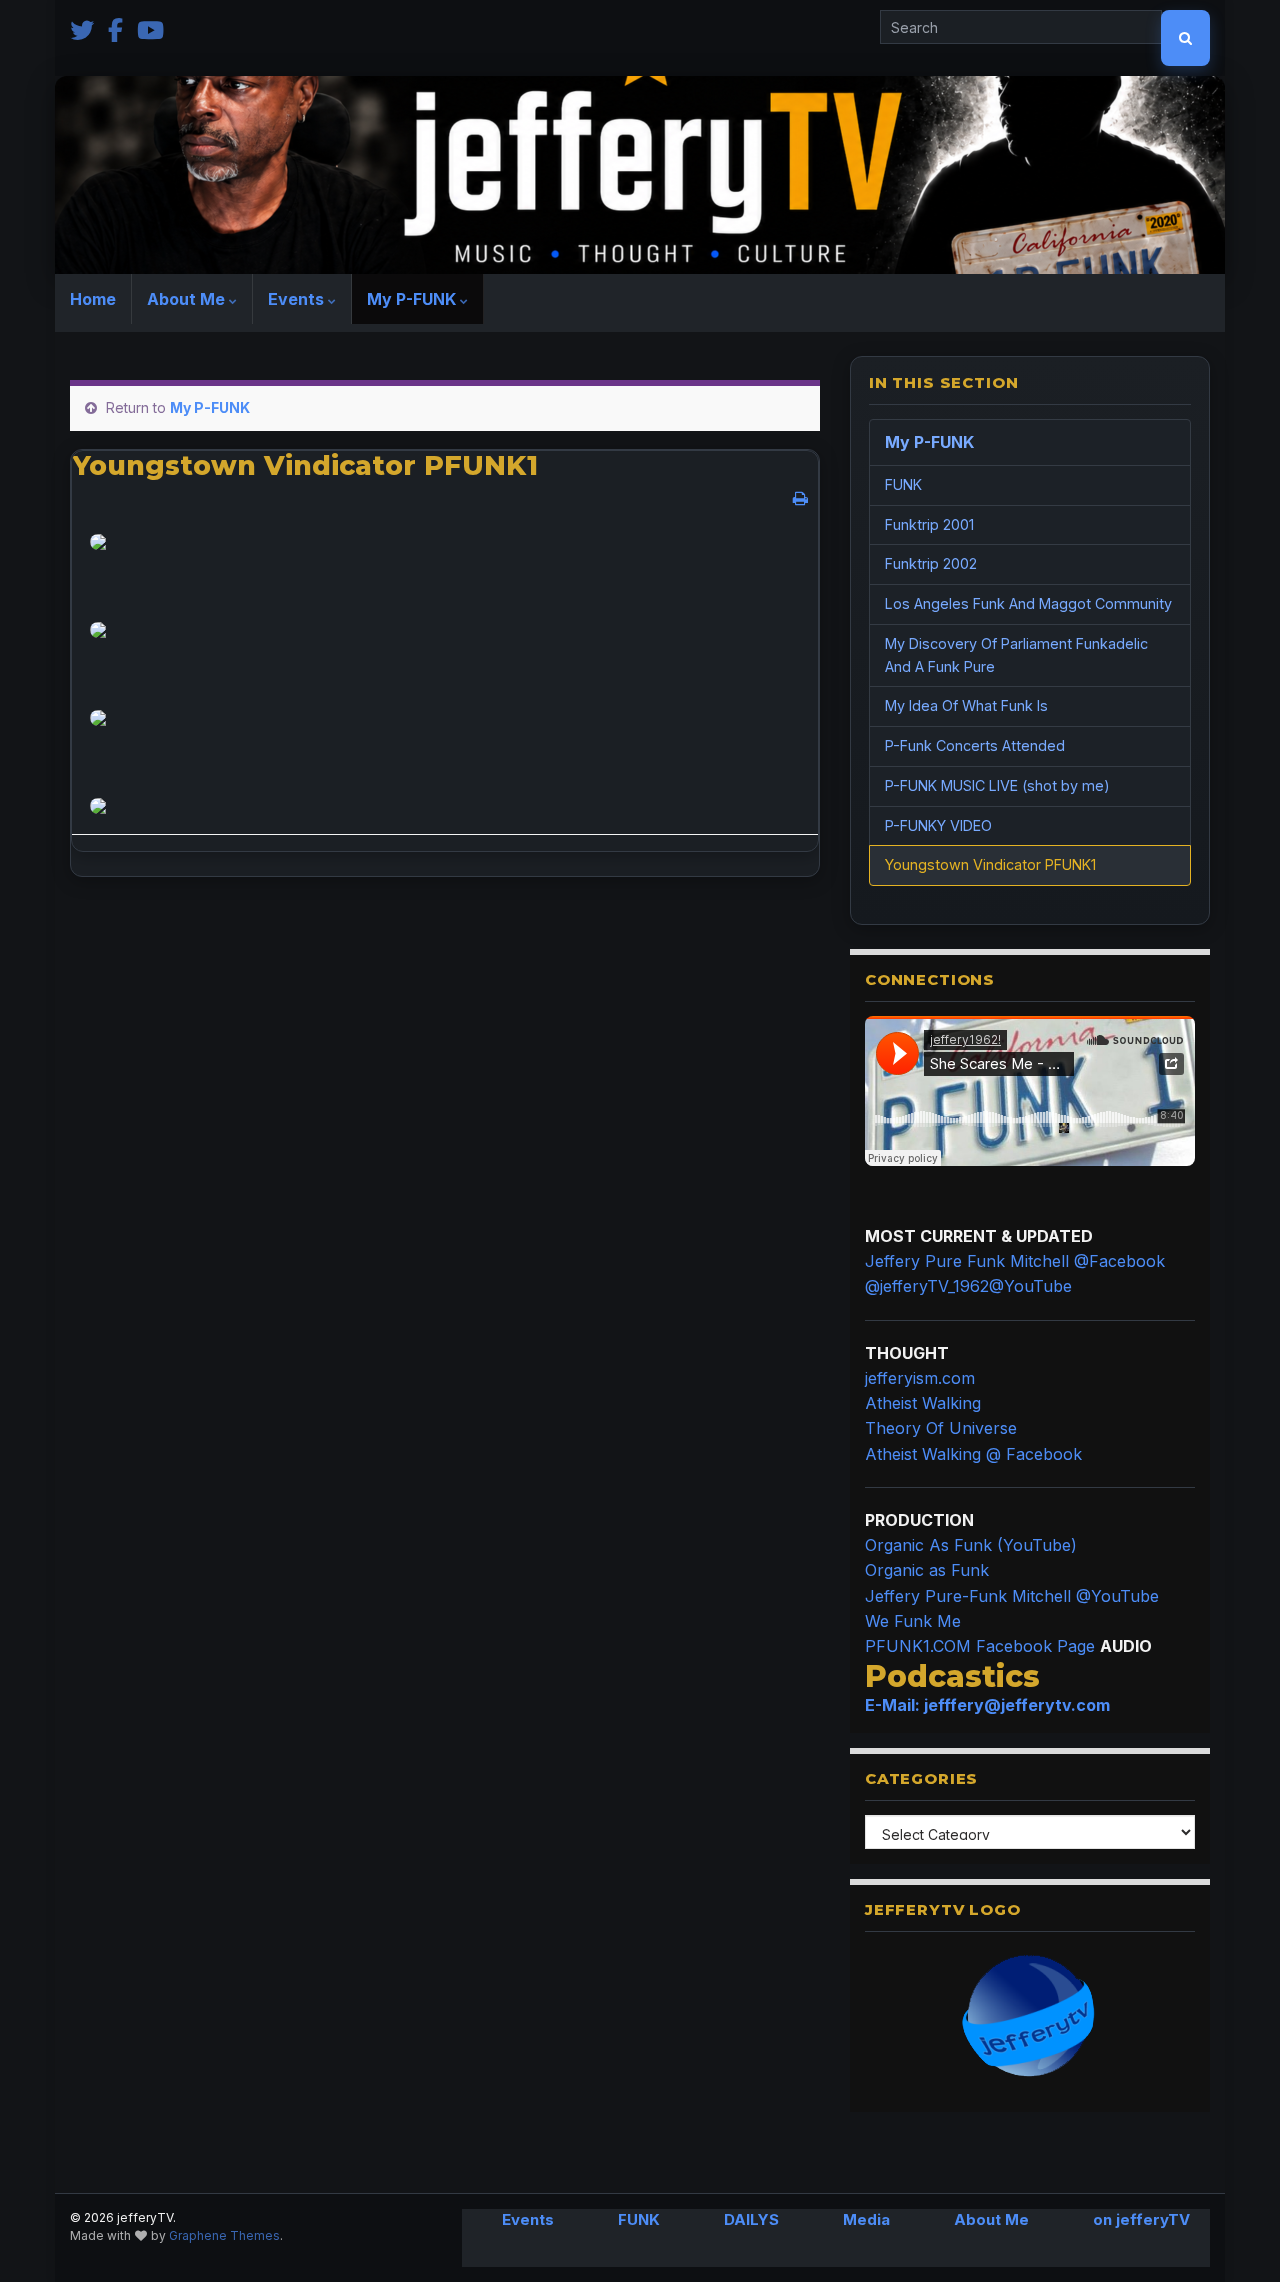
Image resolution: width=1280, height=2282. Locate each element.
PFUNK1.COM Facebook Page (980, 1646)
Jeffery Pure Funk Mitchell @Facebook (1015, 1261)
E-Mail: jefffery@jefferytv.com (987, 1705)
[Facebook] (115, 28)
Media (866, 2219)
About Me (188, 299)
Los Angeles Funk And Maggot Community (1028, 603)
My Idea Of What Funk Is (966, 705)
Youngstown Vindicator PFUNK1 (990, 864)
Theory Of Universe (941, 1428)
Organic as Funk (927, 1570)
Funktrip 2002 (931, 563)
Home (93, 299)
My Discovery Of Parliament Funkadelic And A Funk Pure (1016, 655)
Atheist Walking (923, 1403)
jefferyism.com (920, 1378)
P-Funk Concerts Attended (975, 745)
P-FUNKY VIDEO (938, 825)
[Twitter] (82, 28)
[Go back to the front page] (640, 175)
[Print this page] (800, 498)
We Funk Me (913, 1621)
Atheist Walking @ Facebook (973, 1454)
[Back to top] (1235, 2237)
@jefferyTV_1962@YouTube (968, 1286)
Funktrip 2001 (929, 524)
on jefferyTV (1141, 2219)
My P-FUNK (413, 299)
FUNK (903, 484)
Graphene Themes (224, 2235)
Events (298, 299)
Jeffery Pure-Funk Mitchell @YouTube (1012, 1596)
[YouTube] (150, 28)
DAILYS (751, 2219)
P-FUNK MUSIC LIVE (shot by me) (997, 785)
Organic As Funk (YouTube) (971, 1545)
